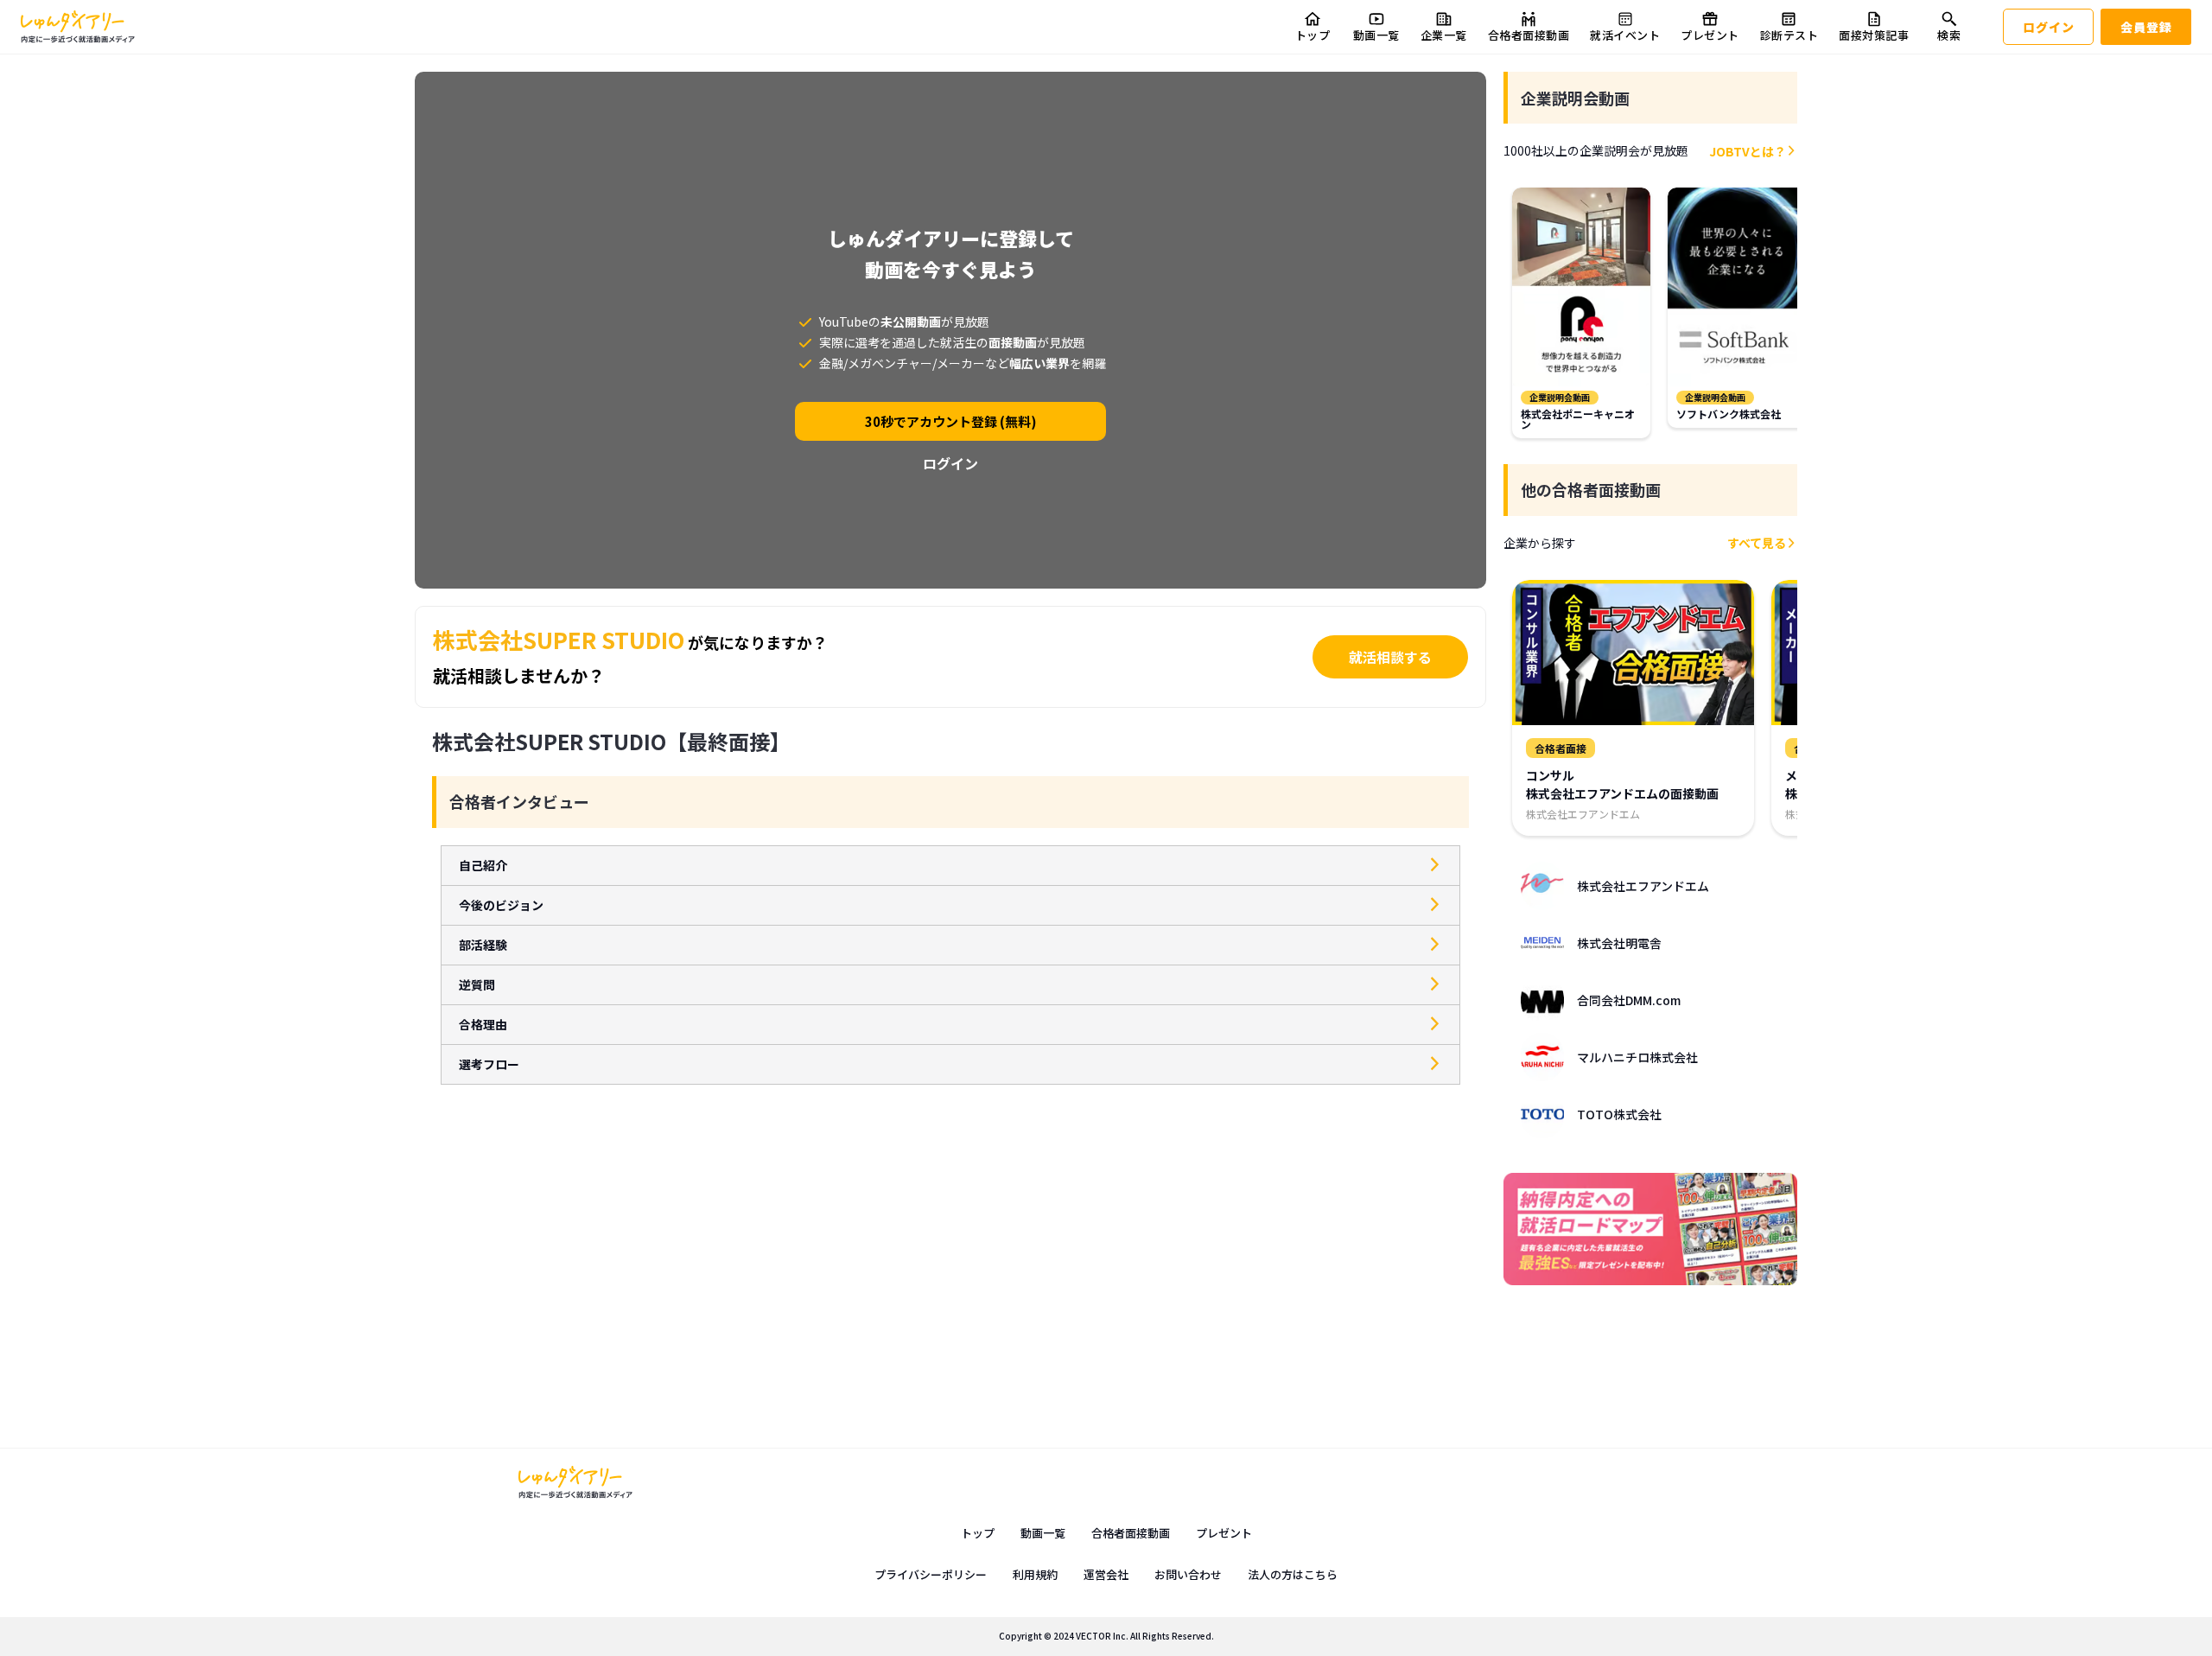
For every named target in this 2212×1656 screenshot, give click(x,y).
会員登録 (2146, 27)
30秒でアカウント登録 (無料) (951, 421)
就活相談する (1390, 657)
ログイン (2049, 27)
